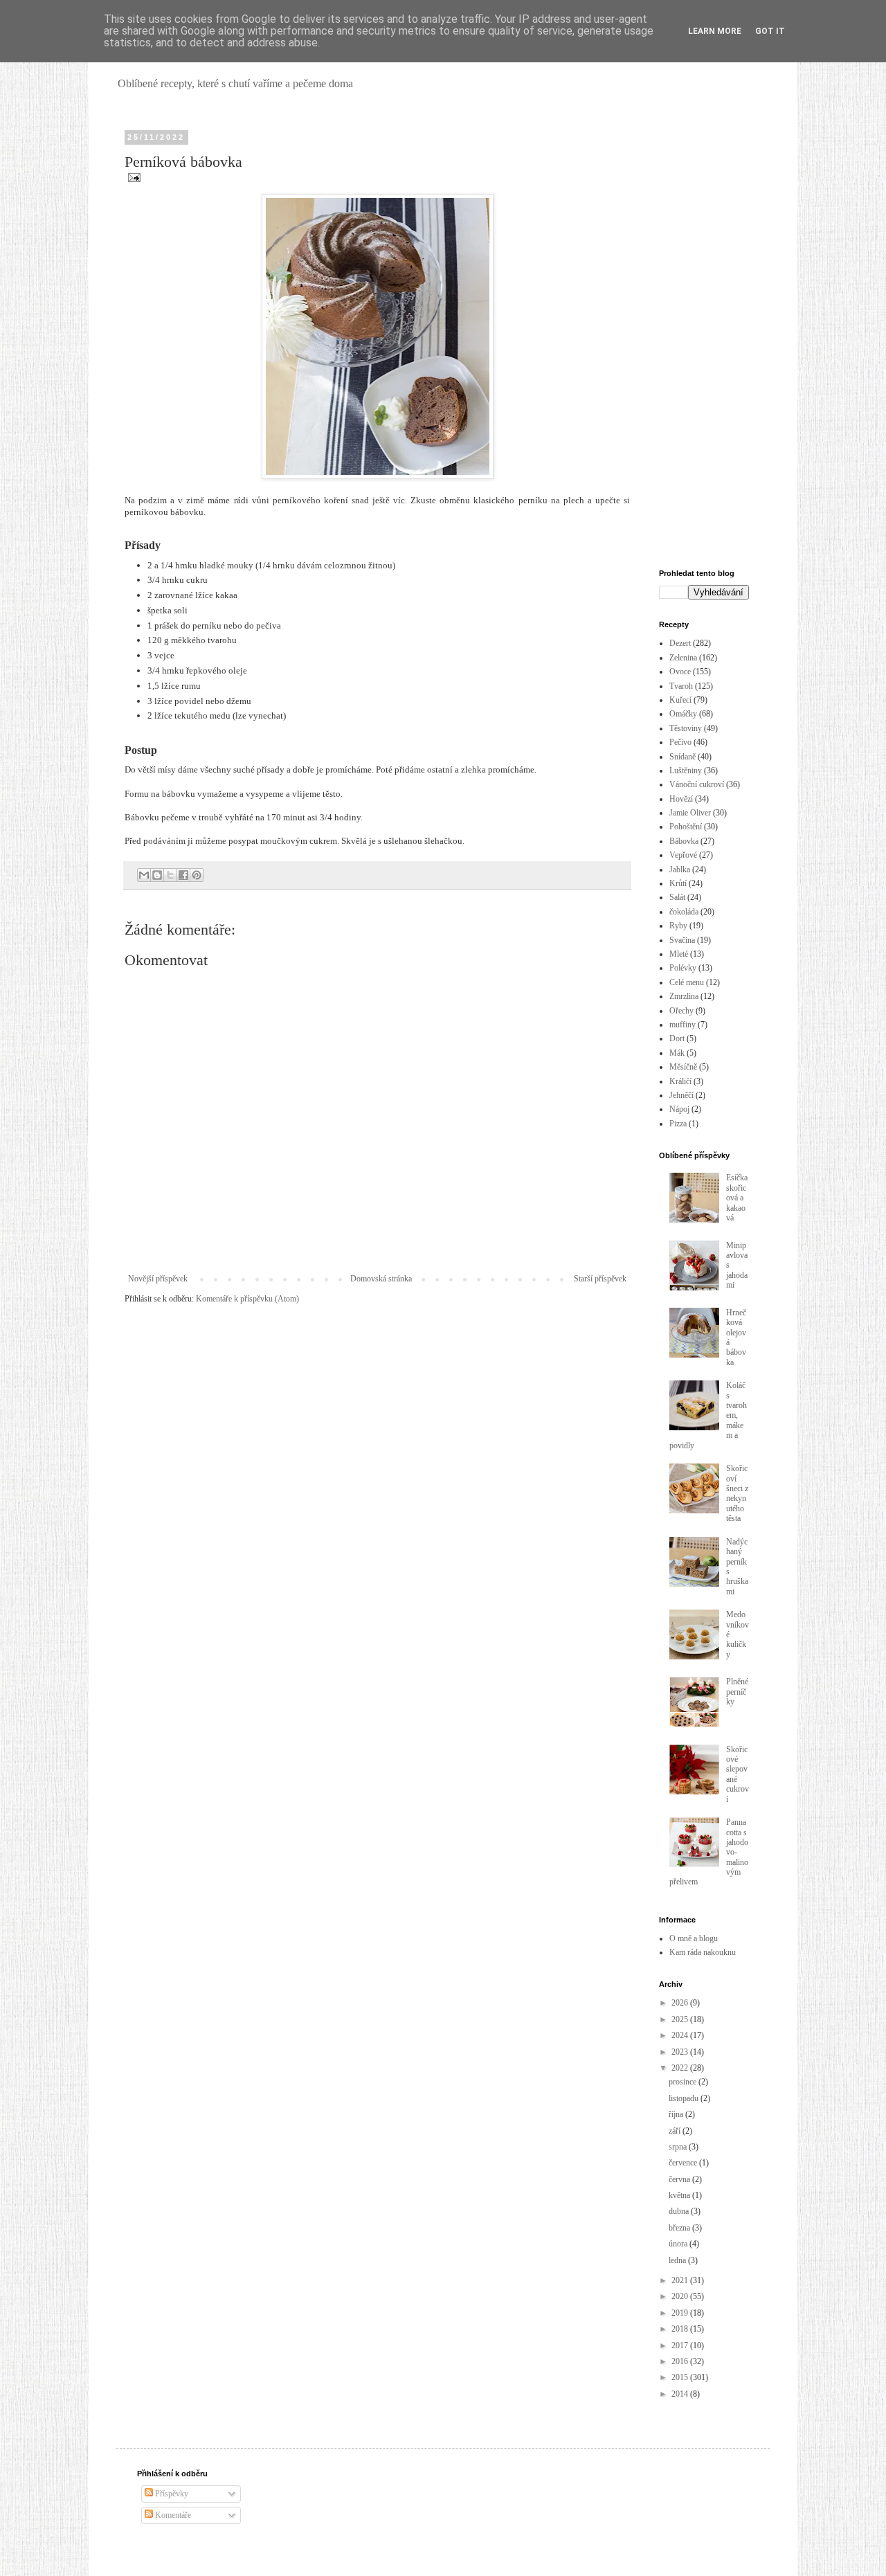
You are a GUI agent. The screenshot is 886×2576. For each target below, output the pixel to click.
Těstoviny (686, 728)
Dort (677, 1038)
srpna (679, 2147)
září (676, 2131)
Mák (677, 1053)
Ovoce (680, 672)
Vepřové (683, 855)
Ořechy (681, 1011)
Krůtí (678, 883)
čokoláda (684, 912)
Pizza (678, 1124)
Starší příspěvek (600, 1279)
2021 (681, 2280)
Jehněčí (681, 1095)
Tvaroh (681, 686)
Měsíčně (683, 1067)
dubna (680, 2211)
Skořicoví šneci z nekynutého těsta (737, 1493)
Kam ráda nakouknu (703, 1952)
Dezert (680, 643)
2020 (681, 2296)
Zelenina (683, 658)
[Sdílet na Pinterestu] (197, 875)
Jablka (680, 870)
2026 (681, 2003)
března (680, 2228)
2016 (681, 2361)
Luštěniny (686, 771)
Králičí (680, 1081)
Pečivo (680, 742)
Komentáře (172, 2515)
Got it (770, 31)
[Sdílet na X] (170, 875)
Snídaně (682, 757)
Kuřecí (680, 700)
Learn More (715, 31)
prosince (684, 2082)
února (679, 2244)
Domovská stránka (381, 1279)
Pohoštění (686, 827)
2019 (681, 2313)
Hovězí (681, 799)
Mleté (679, 954)
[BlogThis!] (157, 875)
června (680, 2179)
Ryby (678, 926)
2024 (681, 2035)
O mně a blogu (694, 1938)
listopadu (685, 2098)
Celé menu (687, 982)
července (684, 2163)
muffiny (682, 1025)
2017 (681, 2345)
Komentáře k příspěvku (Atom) (247, 1299)
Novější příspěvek (158, 1279)
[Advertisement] (704, 341)
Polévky (683, 968)
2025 (681, 2019)
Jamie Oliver (690, 813)
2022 (681, 2068)
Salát (677, 897)
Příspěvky (171, 2494)
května (680, 2195)
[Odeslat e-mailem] (144, 875)
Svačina (682, 940)
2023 (681, 2052)
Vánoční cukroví (697, 784)
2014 (681, 2394)
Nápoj (679, 1109)
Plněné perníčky (737, 1692)
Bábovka (684, 841)
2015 (681, 2377)
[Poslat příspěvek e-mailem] (133, 177)
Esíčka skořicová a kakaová (737, 1198)
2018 (681, 2329)
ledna (678, 2260)
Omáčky (683, 714)
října (677, 2114)
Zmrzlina (684, 996)
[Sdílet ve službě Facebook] (183, 875)
